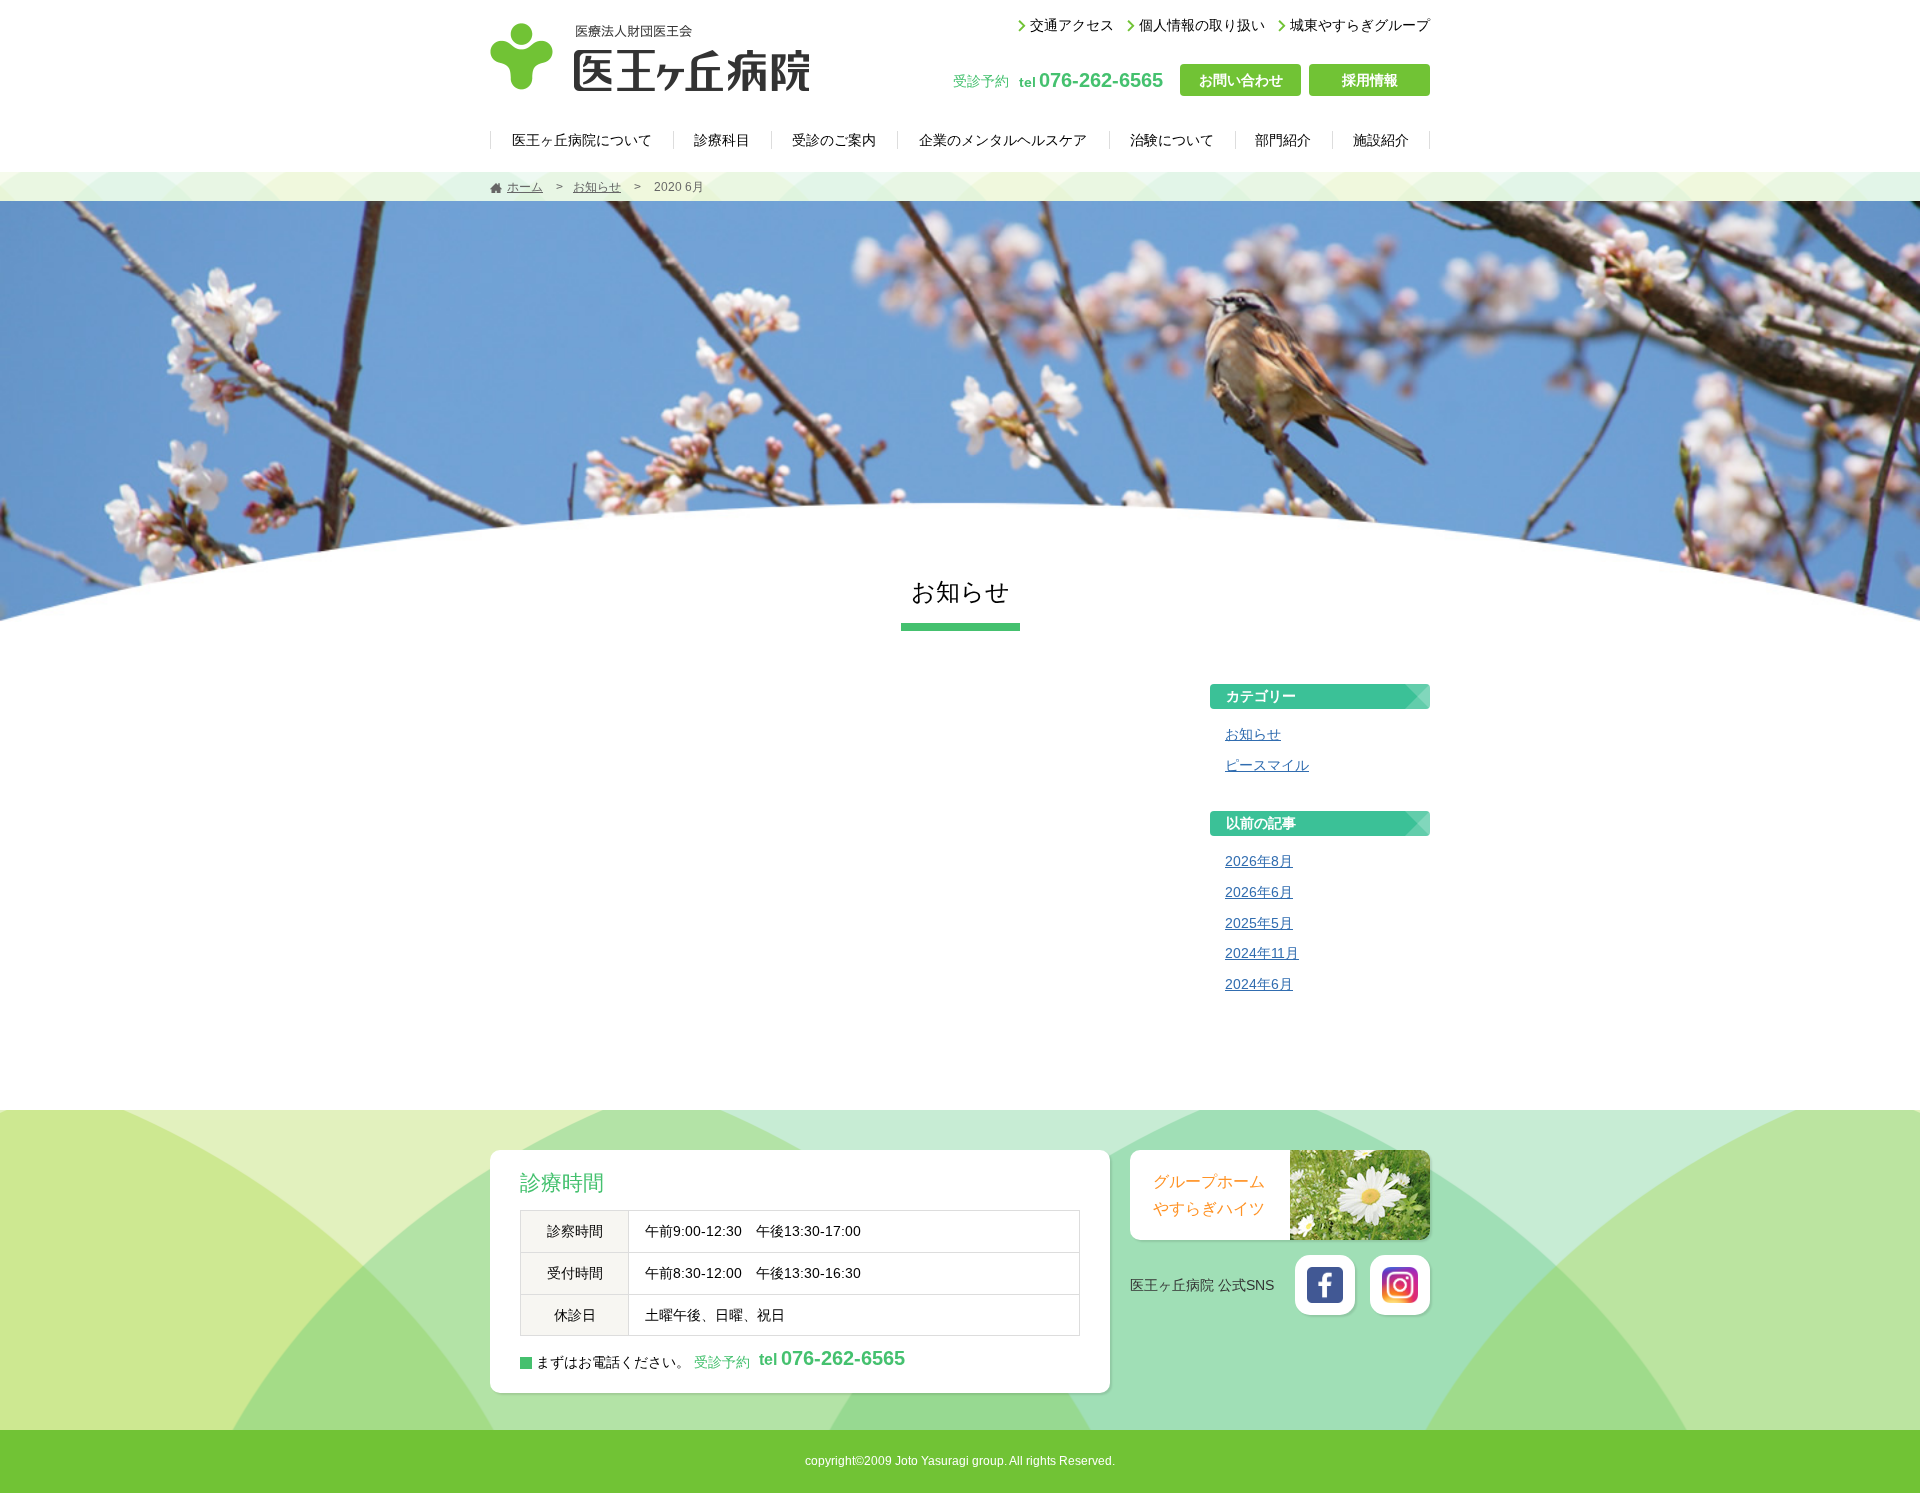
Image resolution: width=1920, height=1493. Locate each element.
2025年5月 (1259, 923)
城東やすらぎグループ (1360, 25)
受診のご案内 (834, 140)
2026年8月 (1259, 861)
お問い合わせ (1241, 80)
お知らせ (597, 187)
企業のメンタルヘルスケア (1003, 140)
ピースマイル (1267, 765)
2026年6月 (1259, 892)
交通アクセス (1072, 25)
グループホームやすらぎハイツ (1209, 1195)
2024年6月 (1259, 984)
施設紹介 (1381, 140)
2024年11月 (1262, 953)
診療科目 (722, 140)
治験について (1172, 140)
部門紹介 (1283, 140)
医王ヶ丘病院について (582, 140)
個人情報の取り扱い (1202, 25)
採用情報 (1370, 80)
